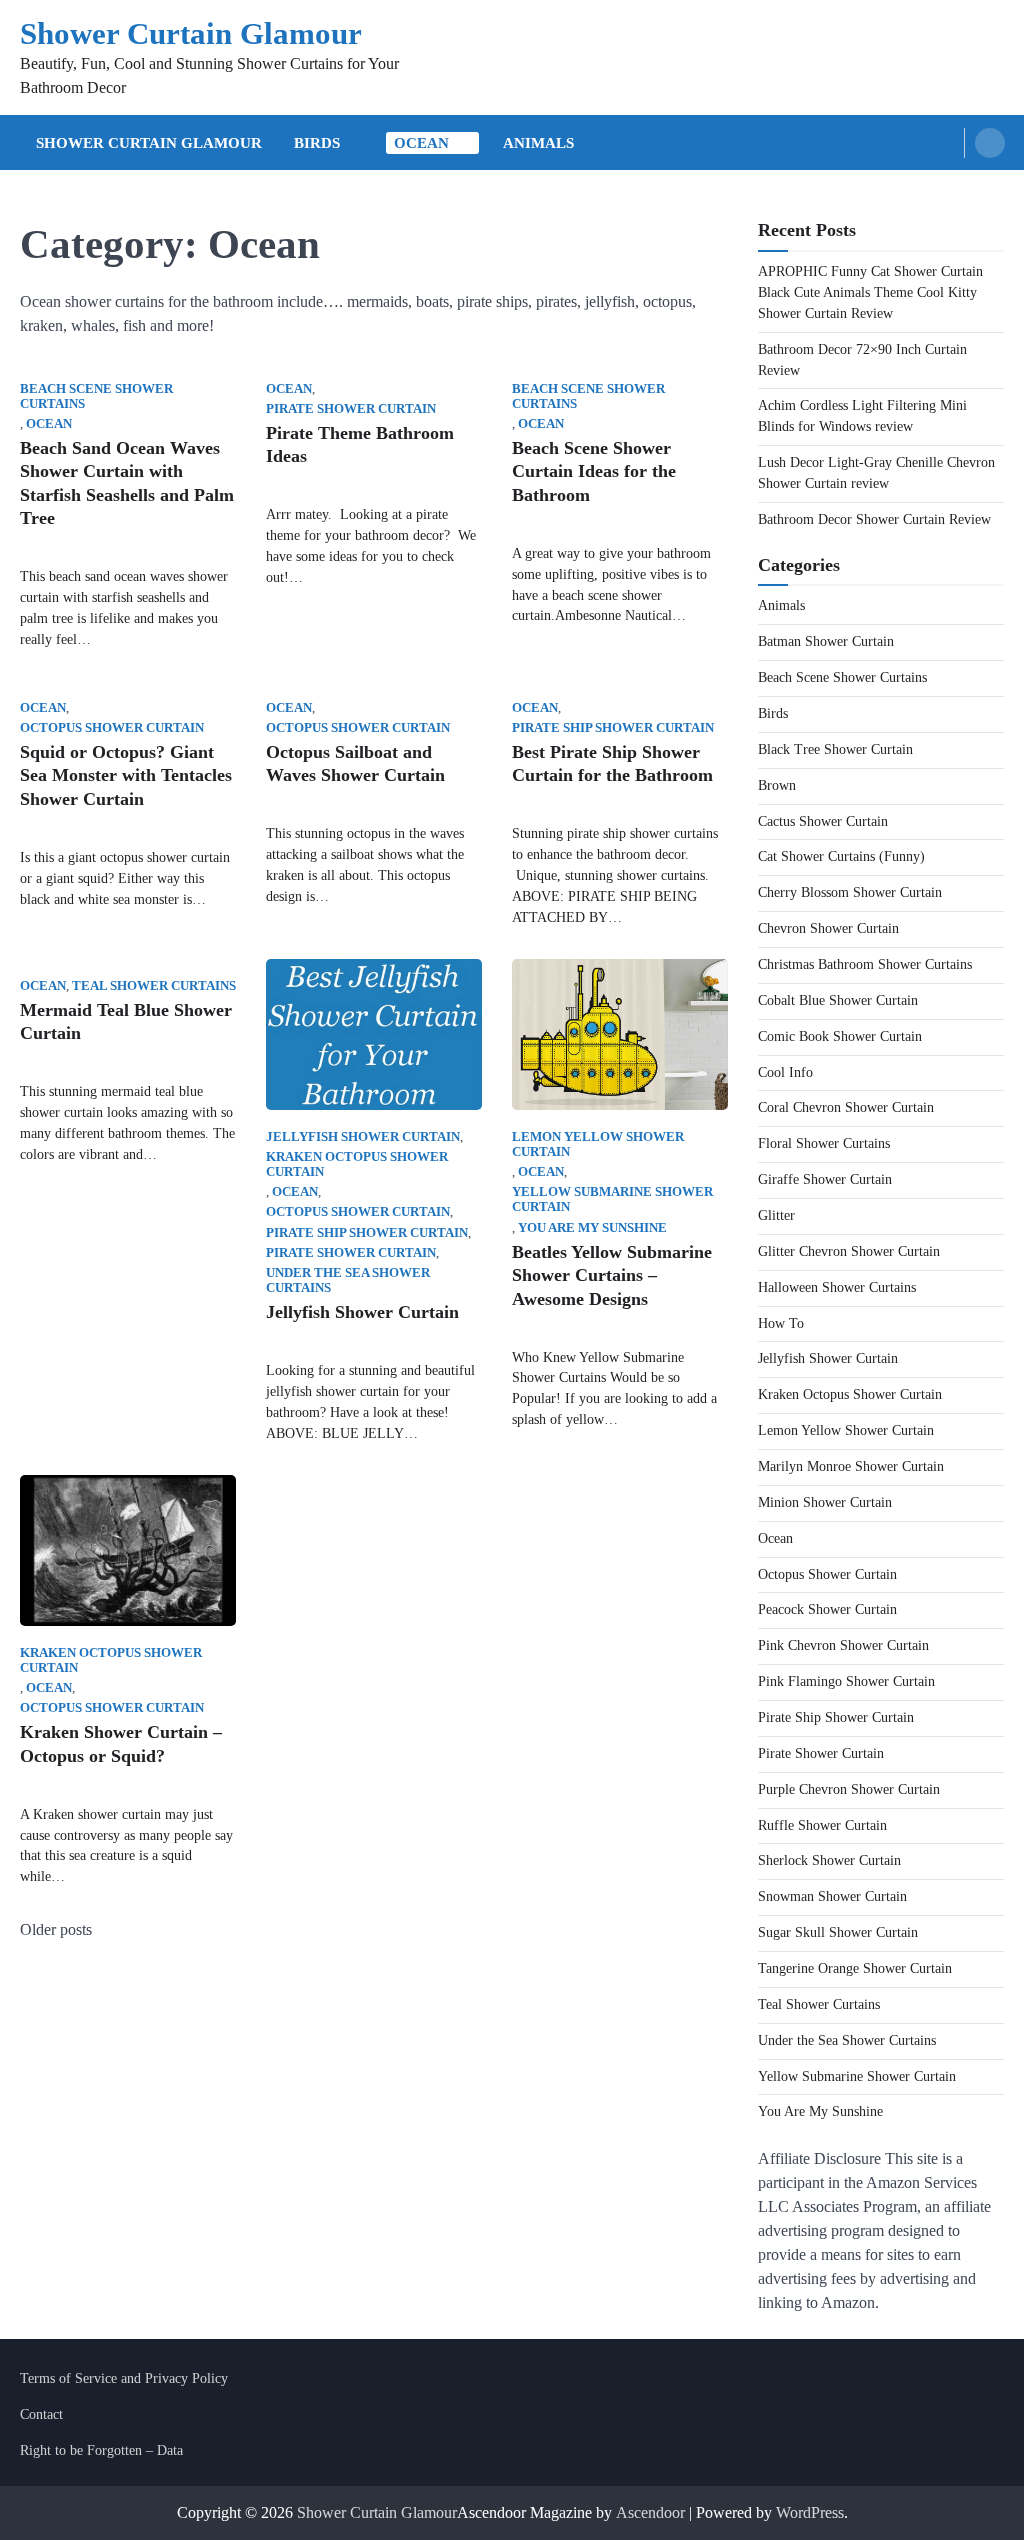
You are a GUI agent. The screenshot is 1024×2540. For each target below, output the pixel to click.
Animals (538, 143)
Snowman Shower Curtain (832, 1896)
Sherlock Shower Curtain (829, 1860)
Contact (41, 2414)
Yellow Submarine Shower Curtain (612, 1199)
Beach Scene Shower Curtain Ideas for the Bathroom (594, 471)
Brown (777, 785)
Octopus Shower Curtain (112, 728)
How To (781, 1323)
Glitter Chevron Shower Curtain (849, 1251)
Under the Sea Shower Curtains (348, 1280)
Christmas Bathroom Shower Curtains (865, 964)
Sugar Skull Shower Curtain (838, 1932)
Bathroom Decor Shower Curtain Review (874, 519)
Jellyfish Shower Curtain (363, 1137)
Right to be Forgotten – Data (101, 2450)
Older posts (56, 1929)
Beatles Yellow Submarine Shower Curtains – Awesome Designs (612, 1275)
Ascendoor (650, 2512)
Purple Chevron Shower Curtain (849, 1789)
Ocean (421, 143)
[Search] (990, 143)
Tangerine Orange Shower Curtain (855, 1968)
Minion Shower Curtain (825, 1502)
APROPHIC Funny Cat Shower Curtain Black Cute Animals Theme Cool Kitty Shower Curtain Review (870, 292)
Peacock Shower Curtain (827, 1609)
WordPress (810, 2512)
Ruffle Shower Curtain (822, 1825)
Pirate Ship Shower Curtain (613, 728)
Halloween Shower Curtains (837, 1287)
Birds (317, 143)
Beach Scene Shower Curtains (96, 396)
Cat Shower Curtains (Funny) (841, 856)
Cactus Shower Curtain (823, 821)
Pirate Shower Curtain (351, 409)
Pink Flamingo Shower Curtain (846, 1681)
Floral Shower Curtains (824, 1143)
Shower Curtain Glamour (191, 33)
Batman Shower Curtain (826, 641)
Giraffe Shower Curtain (825, 1179)
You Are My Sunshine (592, 1228)
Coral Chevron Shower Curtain (846, 1107)
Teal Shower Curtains (154, 986)
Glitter (776, 1215)
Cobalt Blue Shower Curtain (838, 1000)
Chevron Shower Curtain (828, 928)
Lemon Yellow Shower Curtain (598, 1144)
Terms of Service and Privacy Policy (124, 2378)
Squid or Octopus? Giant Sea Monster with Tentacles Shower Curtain (126, 775)
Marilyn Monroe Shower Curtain (851, 1466)
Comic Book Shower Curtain (840, 1036)
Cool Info (785, 1072)
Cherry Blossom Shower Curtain (850, 892)
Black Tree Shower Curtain (835, 749)
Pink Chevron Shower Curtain (843, 1645)
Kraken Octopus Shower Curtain (357, 1164)
